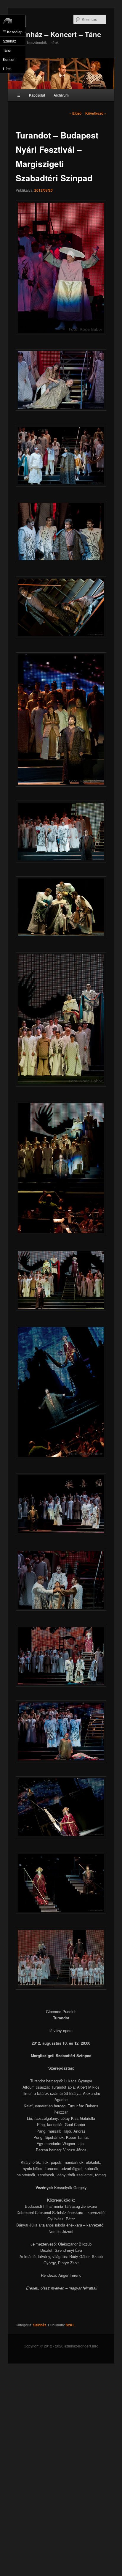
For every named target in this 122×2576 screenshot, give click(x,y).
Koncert (9, 59)
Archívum (61, 95)
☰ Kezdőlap (13, 32)
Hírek (7, 69)
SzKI (70, 2325)
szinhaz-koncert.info (81, 2346)
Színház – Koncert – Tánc (58, 34)
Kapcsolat (37, 95)
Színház (40, 2325)
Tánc (7, 50)
